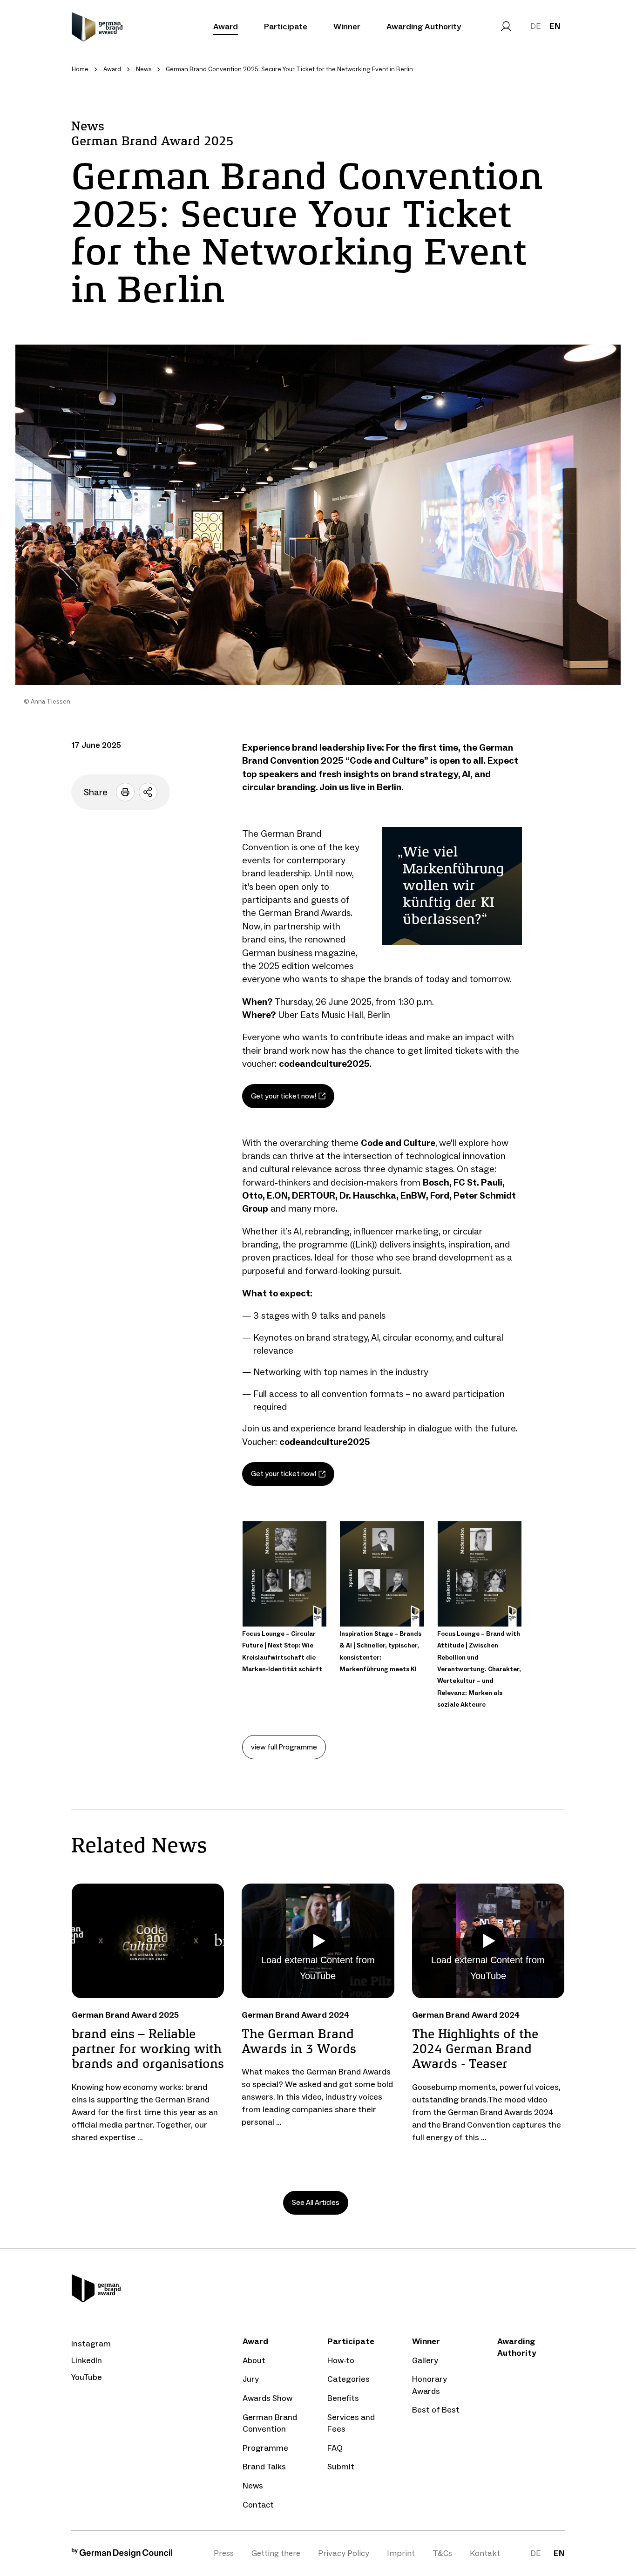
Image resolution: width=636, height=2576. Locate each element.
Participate (286, 27)
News (253, 2486)
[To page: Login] (506, 27)
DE (535, 26)
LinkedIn (87, 2360)
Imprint (401, 2553)
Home (80, 69)
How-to (341, 2360)
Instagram (91, 2344)
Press (224, 2553)
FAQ (335, 2448)
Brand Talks (264, 2467)
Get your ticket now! (284, 1096)
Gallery (425, 2360)
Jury (251, 2379)
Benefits (343, 2398)
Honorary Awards (430, 2385)
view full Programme (284, 1747)
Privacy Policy (344, 2553)
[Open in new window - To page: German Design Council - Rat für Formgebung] (122, 2555)
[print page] (125, 792)
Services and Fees (351, 2423)
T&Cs (442, 2553)
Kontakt (485, 2553)
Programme (265, 2448)
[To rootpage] (97, 27)
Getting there (276, 2553)
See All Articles (316, 2202)
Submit (341, 2467)
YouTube (87, 2377)
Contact (258, 2505)
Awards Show (267, 2398)
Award (226, 27)
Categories (348, 2379)
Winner (347, 27)
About (254, 2360)
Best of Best (436, 2410)
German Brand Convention (270, 2423)
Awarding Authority (424, 27)
